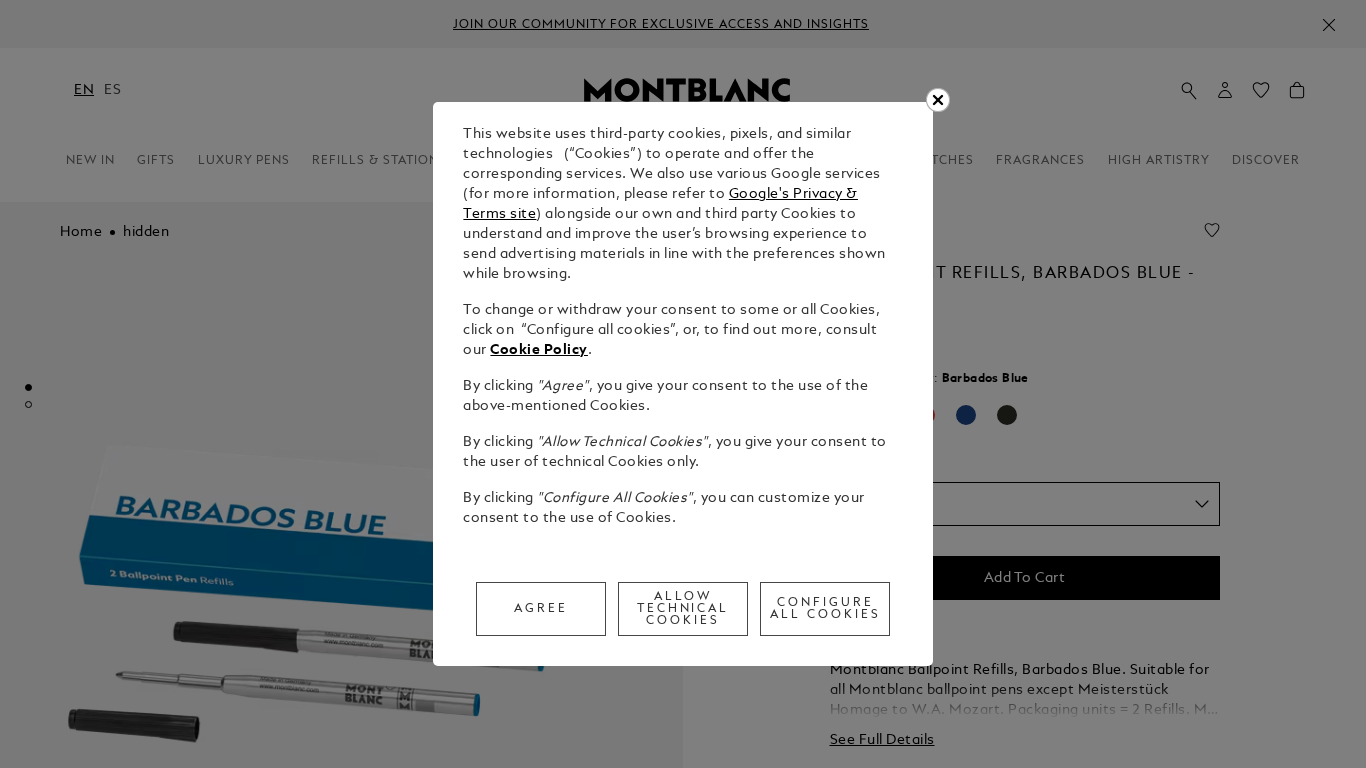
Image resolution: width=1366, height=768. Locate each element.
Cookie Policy (539, 350)
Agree (541, 609)
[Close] (938, 100)
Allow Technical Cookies (683, 609)
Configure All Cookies (825, 609)
